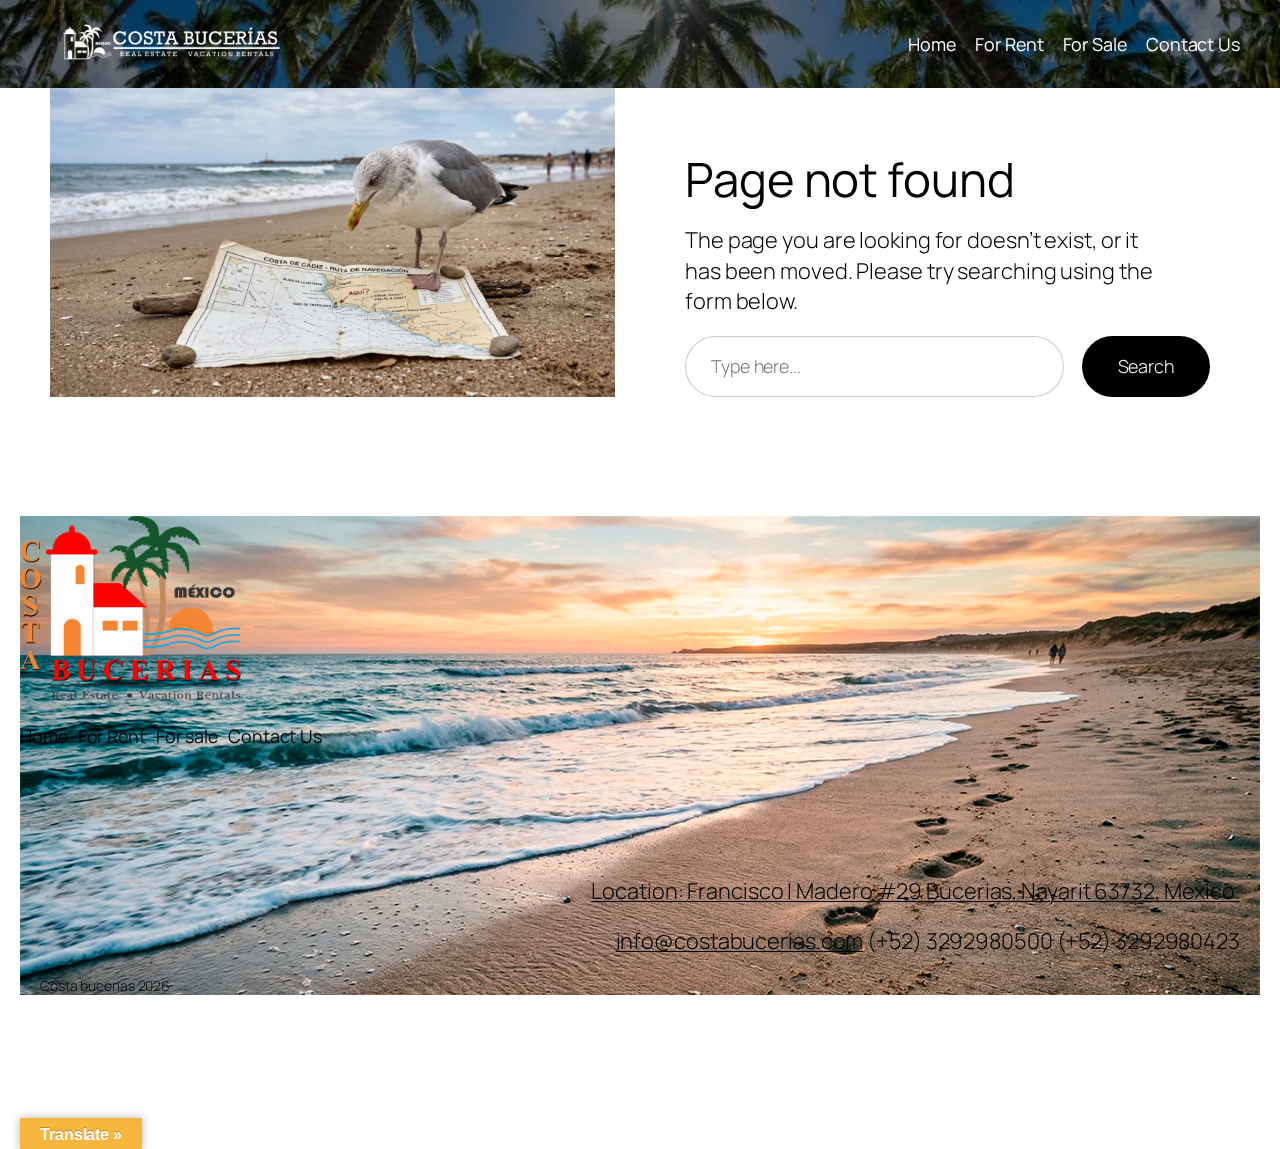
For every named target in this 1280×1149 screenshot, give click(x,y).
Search (1146, 366)
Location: (639, 891)
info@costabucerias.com (740, 941)
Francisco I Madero (781, 891)
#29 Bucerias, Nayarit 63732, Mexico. (1058, 891)
